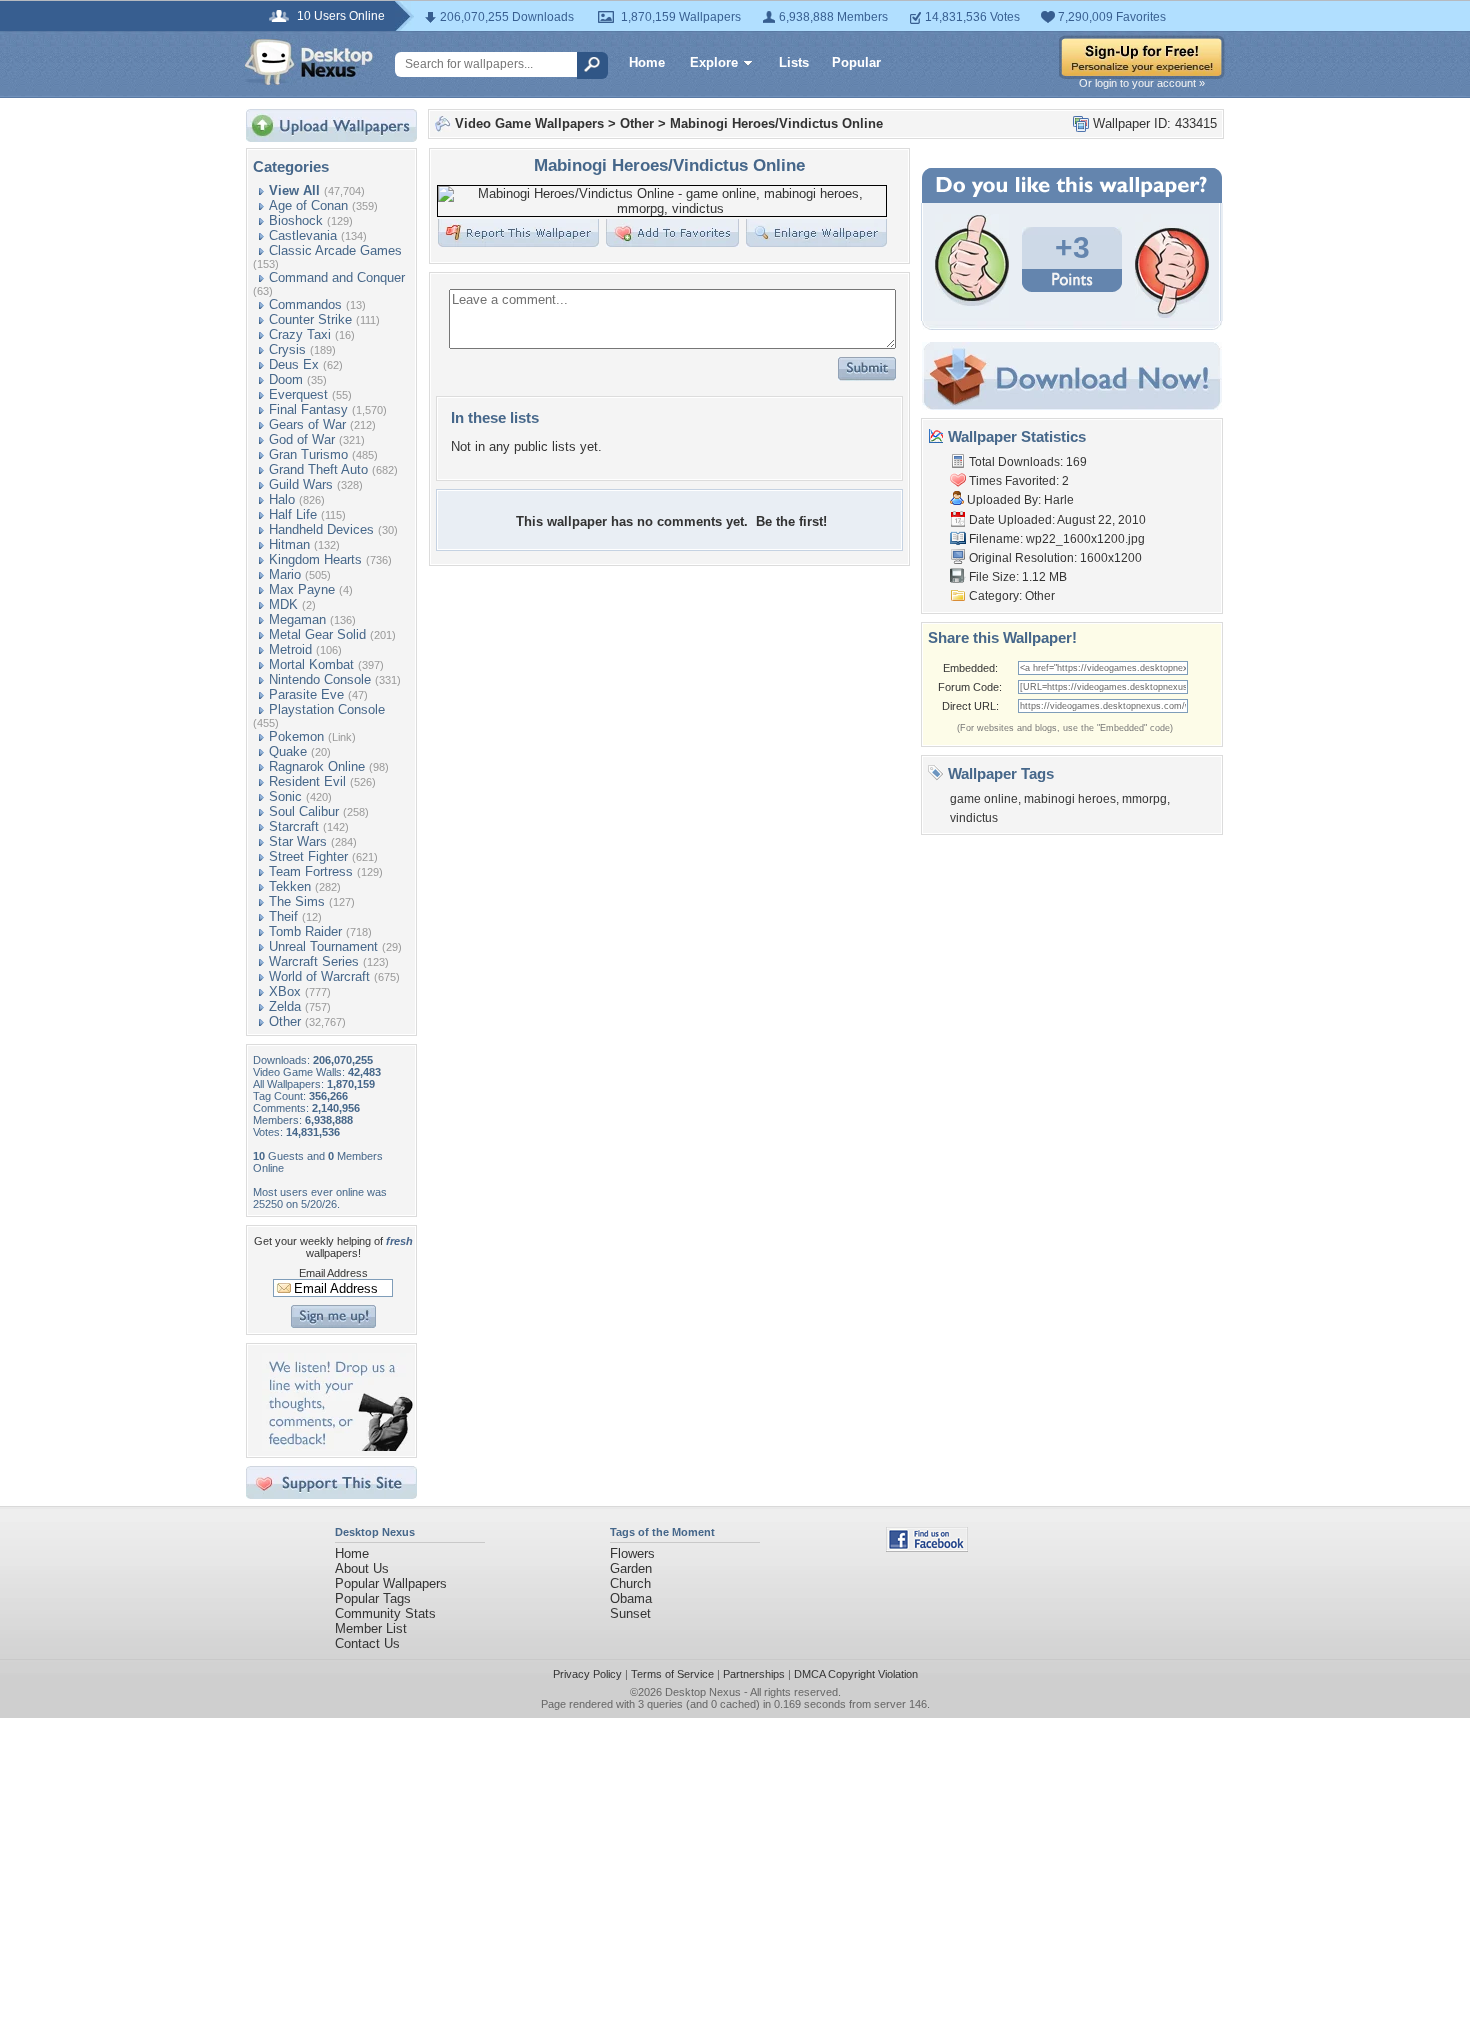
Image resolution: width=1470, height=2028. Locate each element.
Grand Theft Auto (318, 469)
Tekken (290, 886)
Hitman (289, 544)
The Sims (297, 901)
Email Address (333, 1273)
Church (630, 1583)
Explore (714, 62)
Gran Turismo (308, 454)
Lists (794, 62)
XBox (285, 991)
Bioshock (296, 220)
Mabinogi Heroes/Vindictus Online (776, 123)
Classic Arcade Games (335, 250)
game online (984, 799)
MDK (283, 604)
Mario (285, 574)
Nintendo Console (320, 679)
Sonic (285, 796)
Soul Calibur (304, 811)
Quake (288, 751)
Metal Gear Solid (317, 634)
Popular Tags (373, 1598)
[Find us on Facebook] (927, 1547)
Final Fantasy (308, 409)
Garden (631, 1568)
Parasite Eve (306, 694)
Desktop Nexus (703, 1692)
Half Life (293, 514)
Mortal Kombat (311, 664)
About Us (362, 1568)
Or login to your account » (1142, 83)
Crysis (287, 349)
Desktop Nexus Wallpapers (309, 62)
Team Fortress (311, 871)
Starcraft (294, 826)
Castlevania (303, 235)
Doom (286, 379)
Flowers (632, 1553)
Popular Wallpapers (391, 1583)
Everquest (298, 394)
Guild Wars (301, 484)
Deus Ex (294, 364)
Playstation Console (327, 709)
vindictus (974, 818)
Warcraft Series (314, 961)
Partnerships (754, 1674)
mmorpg (1144, 799)
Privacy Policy (587, 1674)
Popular (856, 62)
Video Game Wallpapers (529, 123)
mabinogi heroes (1070, 799)
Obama (631, 1598)
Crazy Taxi (300, 334)
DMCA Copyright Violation (856, 1674)
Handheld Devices (321, 529)
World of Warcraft (319, 976)
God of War (302, 439)
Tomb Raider (305, 931)
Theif (283, 916)
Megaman (297, 619)
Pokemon (296, 736)
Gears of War (307, 424)
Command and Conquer (337, 277)
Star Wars (298, 841)
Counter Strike (310, 319)
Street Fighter (308, 856)
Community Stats (385, 1613)
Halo (282, 499)
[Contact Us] (337, 1446)
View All (294, 190)
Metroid (290, 649)
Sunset (630, 1613)
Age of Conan (308, 205)
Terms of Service (672, 1674)
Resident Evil (307, 781)
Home (647, 62)
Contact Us (367, 1643)
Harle (1059, 500)
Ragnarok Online (317, 766)
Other (285, 1021)
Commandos (305, 304)
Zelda (285, 1006)
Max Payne (302, 589)
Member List (371, 1628)
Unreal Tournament (323, 946)
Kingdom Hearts (315, 559)
